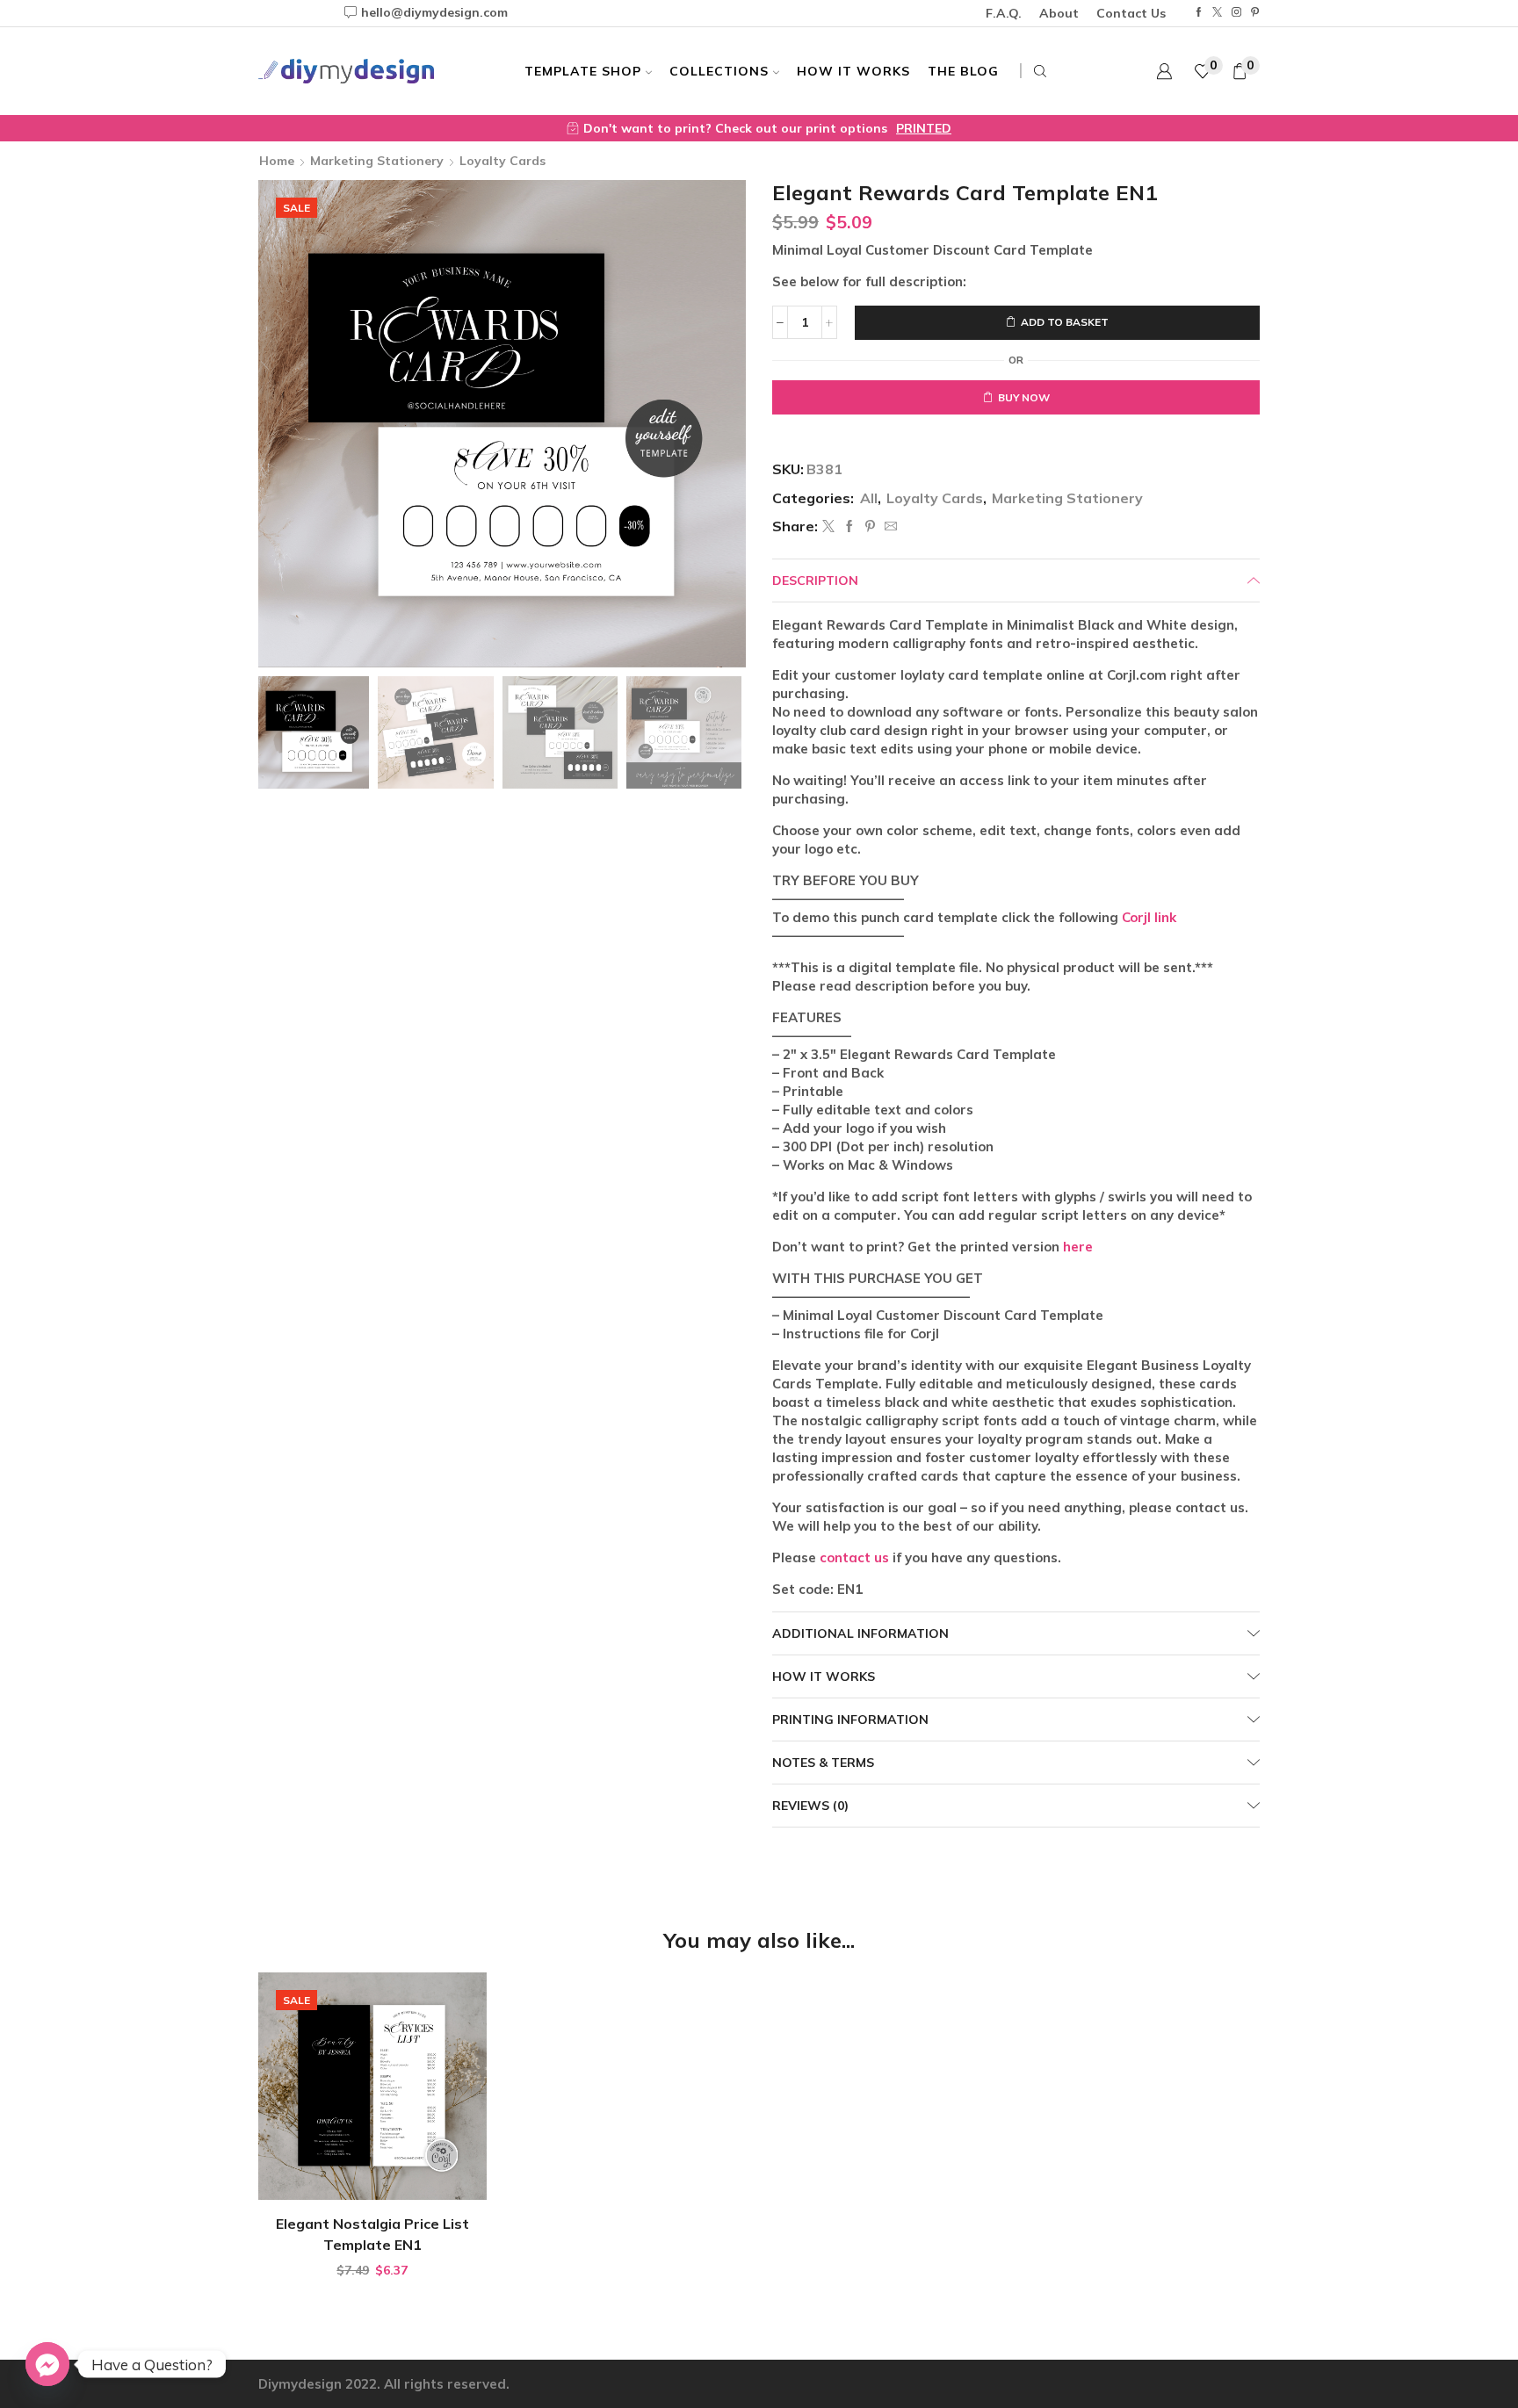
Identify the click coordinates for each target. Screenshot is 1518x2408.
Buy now (1024, 397)
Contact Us (1131, 13)
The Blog (963, 71)
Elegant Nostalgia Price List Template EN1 (372, 2234)
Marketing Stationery (377, 161)
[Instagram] (1236, 13)
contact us (854, 1557)
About (1059, 13)
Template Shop (583, 71)
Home (277, 161)
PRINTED (924, 128)
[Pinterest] (1255, 13)
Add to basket (1065, 322)
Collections (719, 71)
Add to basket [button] (381, 2171)
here (1078, 1247)
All (869, 498)
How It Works (853, 71)
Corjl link (1149, 917)
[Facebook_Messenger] (47, 2364)
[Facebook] (1199, 13)
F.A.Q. (1004, 13)
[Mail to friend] (889, 527)
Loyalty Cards (502, 161)
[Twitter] (1217, 13)
